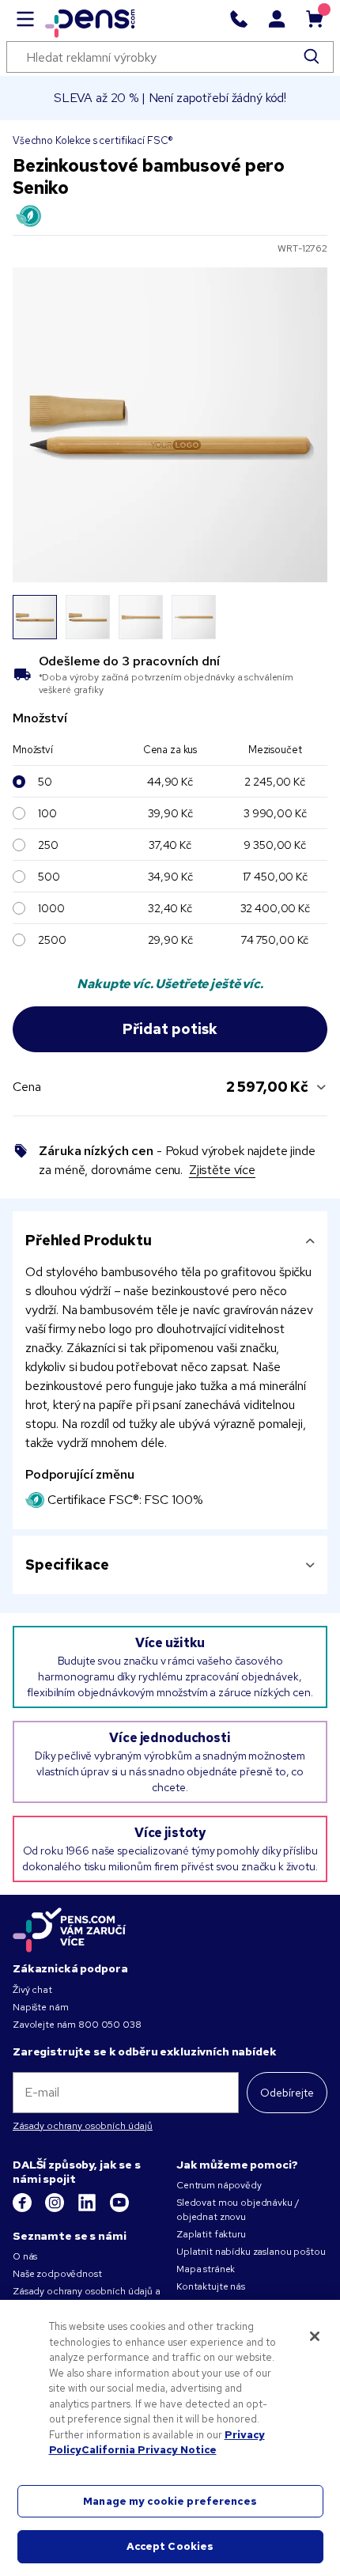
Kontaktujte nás (211, 2286)
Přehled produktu (89, 1240)
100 (47, 813)
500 (49, 877)
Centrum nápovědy (219, 2185)
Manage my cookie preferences (170, 2501)
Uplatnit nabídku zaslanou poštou (251, 2252)
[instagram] (56, 2209)
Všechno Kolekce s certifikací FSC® (93, 140)
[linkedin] (88, 2209)
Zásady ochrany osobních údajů (83, 2126)
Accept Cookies (170, 2546)
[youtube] (119, 2209)
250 (48, 845)
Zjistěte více (222, 1170)
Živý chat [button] (32, 1990)
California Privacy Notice (149, 2450)
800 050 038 (110, 2025)
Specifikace (67, 1565)
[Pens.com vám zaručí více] (70, 1930)
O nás (25, 2256)
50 (45, 782)
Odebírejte (287, 2093)
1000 (51, 908)
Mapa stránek (206, 2269)
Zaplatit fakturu (211, 2234)
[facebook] (23, 2209)
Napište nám (40, 2007)
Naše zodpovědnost (57, 2274)
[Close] (315, 2336)
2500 (52, 940)
